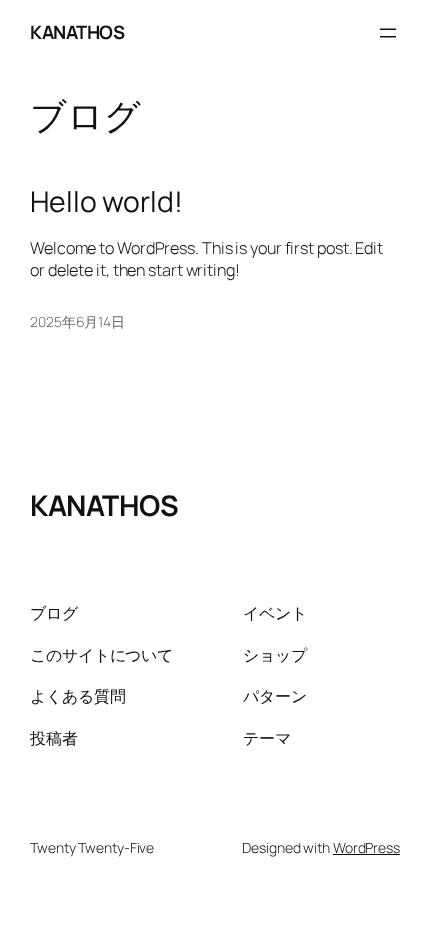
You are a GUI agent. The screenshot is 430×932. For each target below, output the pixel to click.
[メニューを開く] (388, 33)
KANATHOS (77, 32)
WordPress (366, 847)
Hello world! (106, 202)
